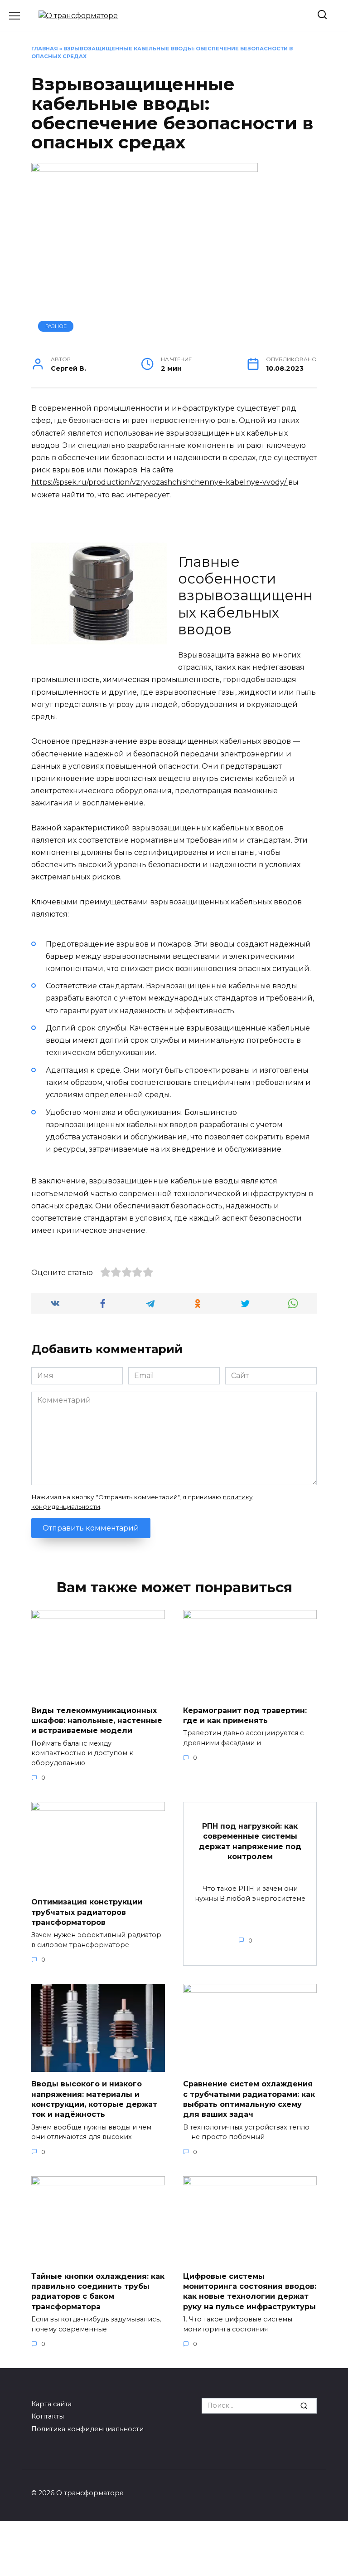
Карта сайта (51, 2404)
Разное (56, 326)
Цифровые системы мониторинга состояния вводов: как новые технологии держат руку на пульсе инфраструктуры (250, 2291)
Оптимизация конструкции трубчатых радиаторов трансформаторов (87, 1912)
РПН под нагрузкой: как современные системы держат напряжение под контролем (250, 1841)
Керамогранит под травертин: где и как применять (245, 1715)
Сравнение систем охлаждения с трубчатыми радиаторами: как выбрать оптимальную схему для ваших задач (249, 2099)
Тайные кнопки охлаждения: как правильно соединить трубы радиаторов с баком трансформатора (98, 2291)
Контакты (48, 2416)
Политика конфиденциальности (87, 2429)
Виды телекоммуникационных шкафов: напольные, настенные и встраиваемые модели (97, 1720)
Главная (45, 49)
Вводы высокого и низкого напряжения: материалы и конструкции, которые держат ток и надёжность (94, 2099)
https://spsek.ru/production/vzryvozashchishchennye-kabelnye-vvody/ (160, 482)
